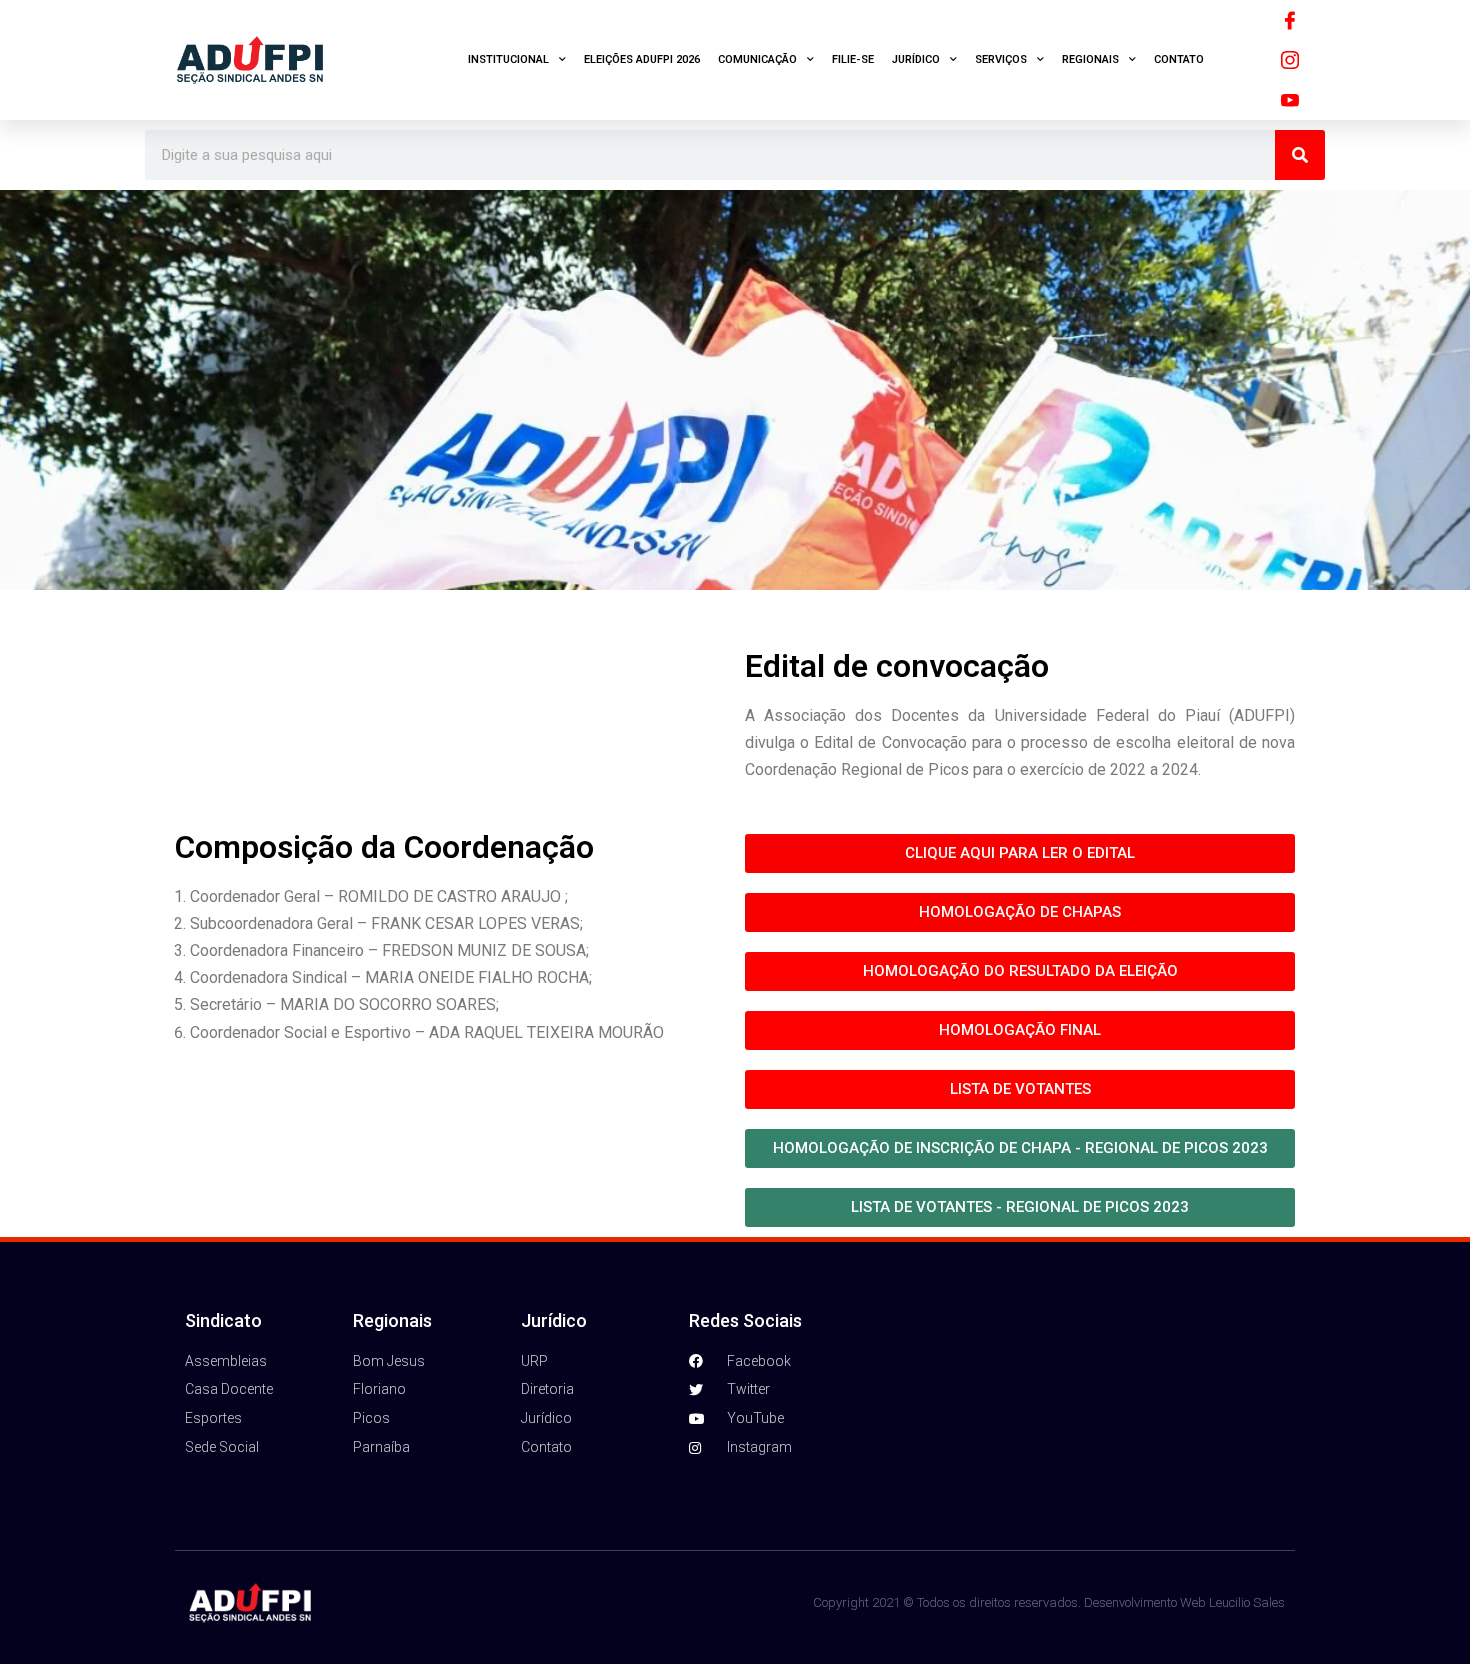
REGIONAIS (1090, 59)
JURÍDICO (916, 59)
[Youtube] (1290, 100)
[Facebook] (1290, 20)
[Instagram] (1290, 60)
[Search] (1300, 155)
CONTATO (1179, 59)
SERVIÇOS (1001, 59)
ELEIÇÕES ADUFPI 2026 (642, 59)
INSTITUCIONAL (508, 59)
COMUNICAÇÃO (757, 59)
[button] (1020, 912)
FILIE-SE (853, 59)
